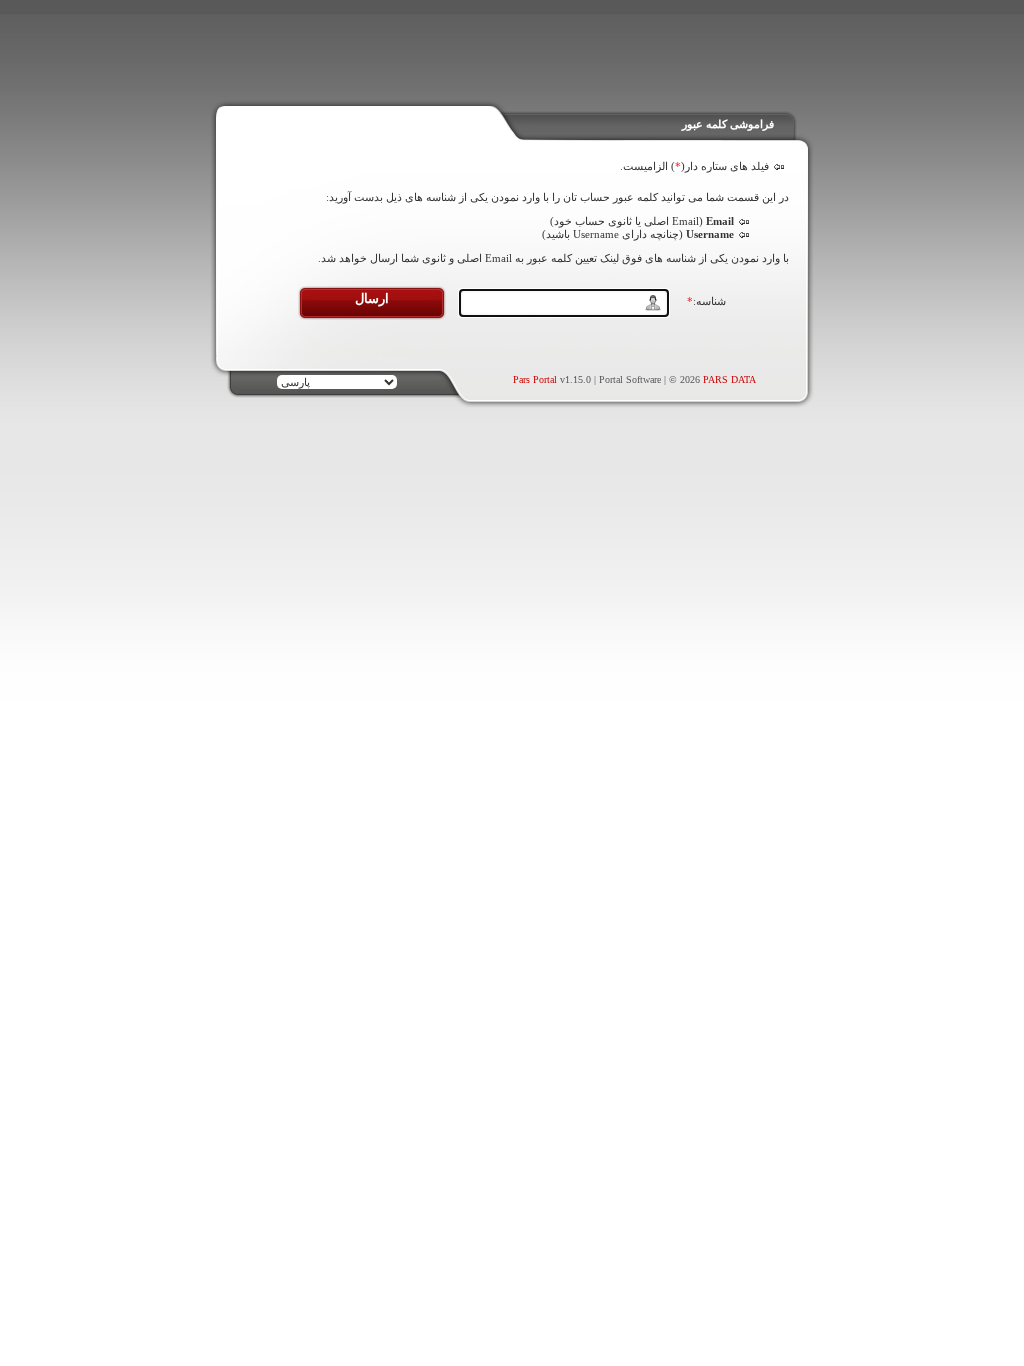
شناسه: (706, 301)
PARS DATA (729, 379)
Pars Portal (535, 379)
